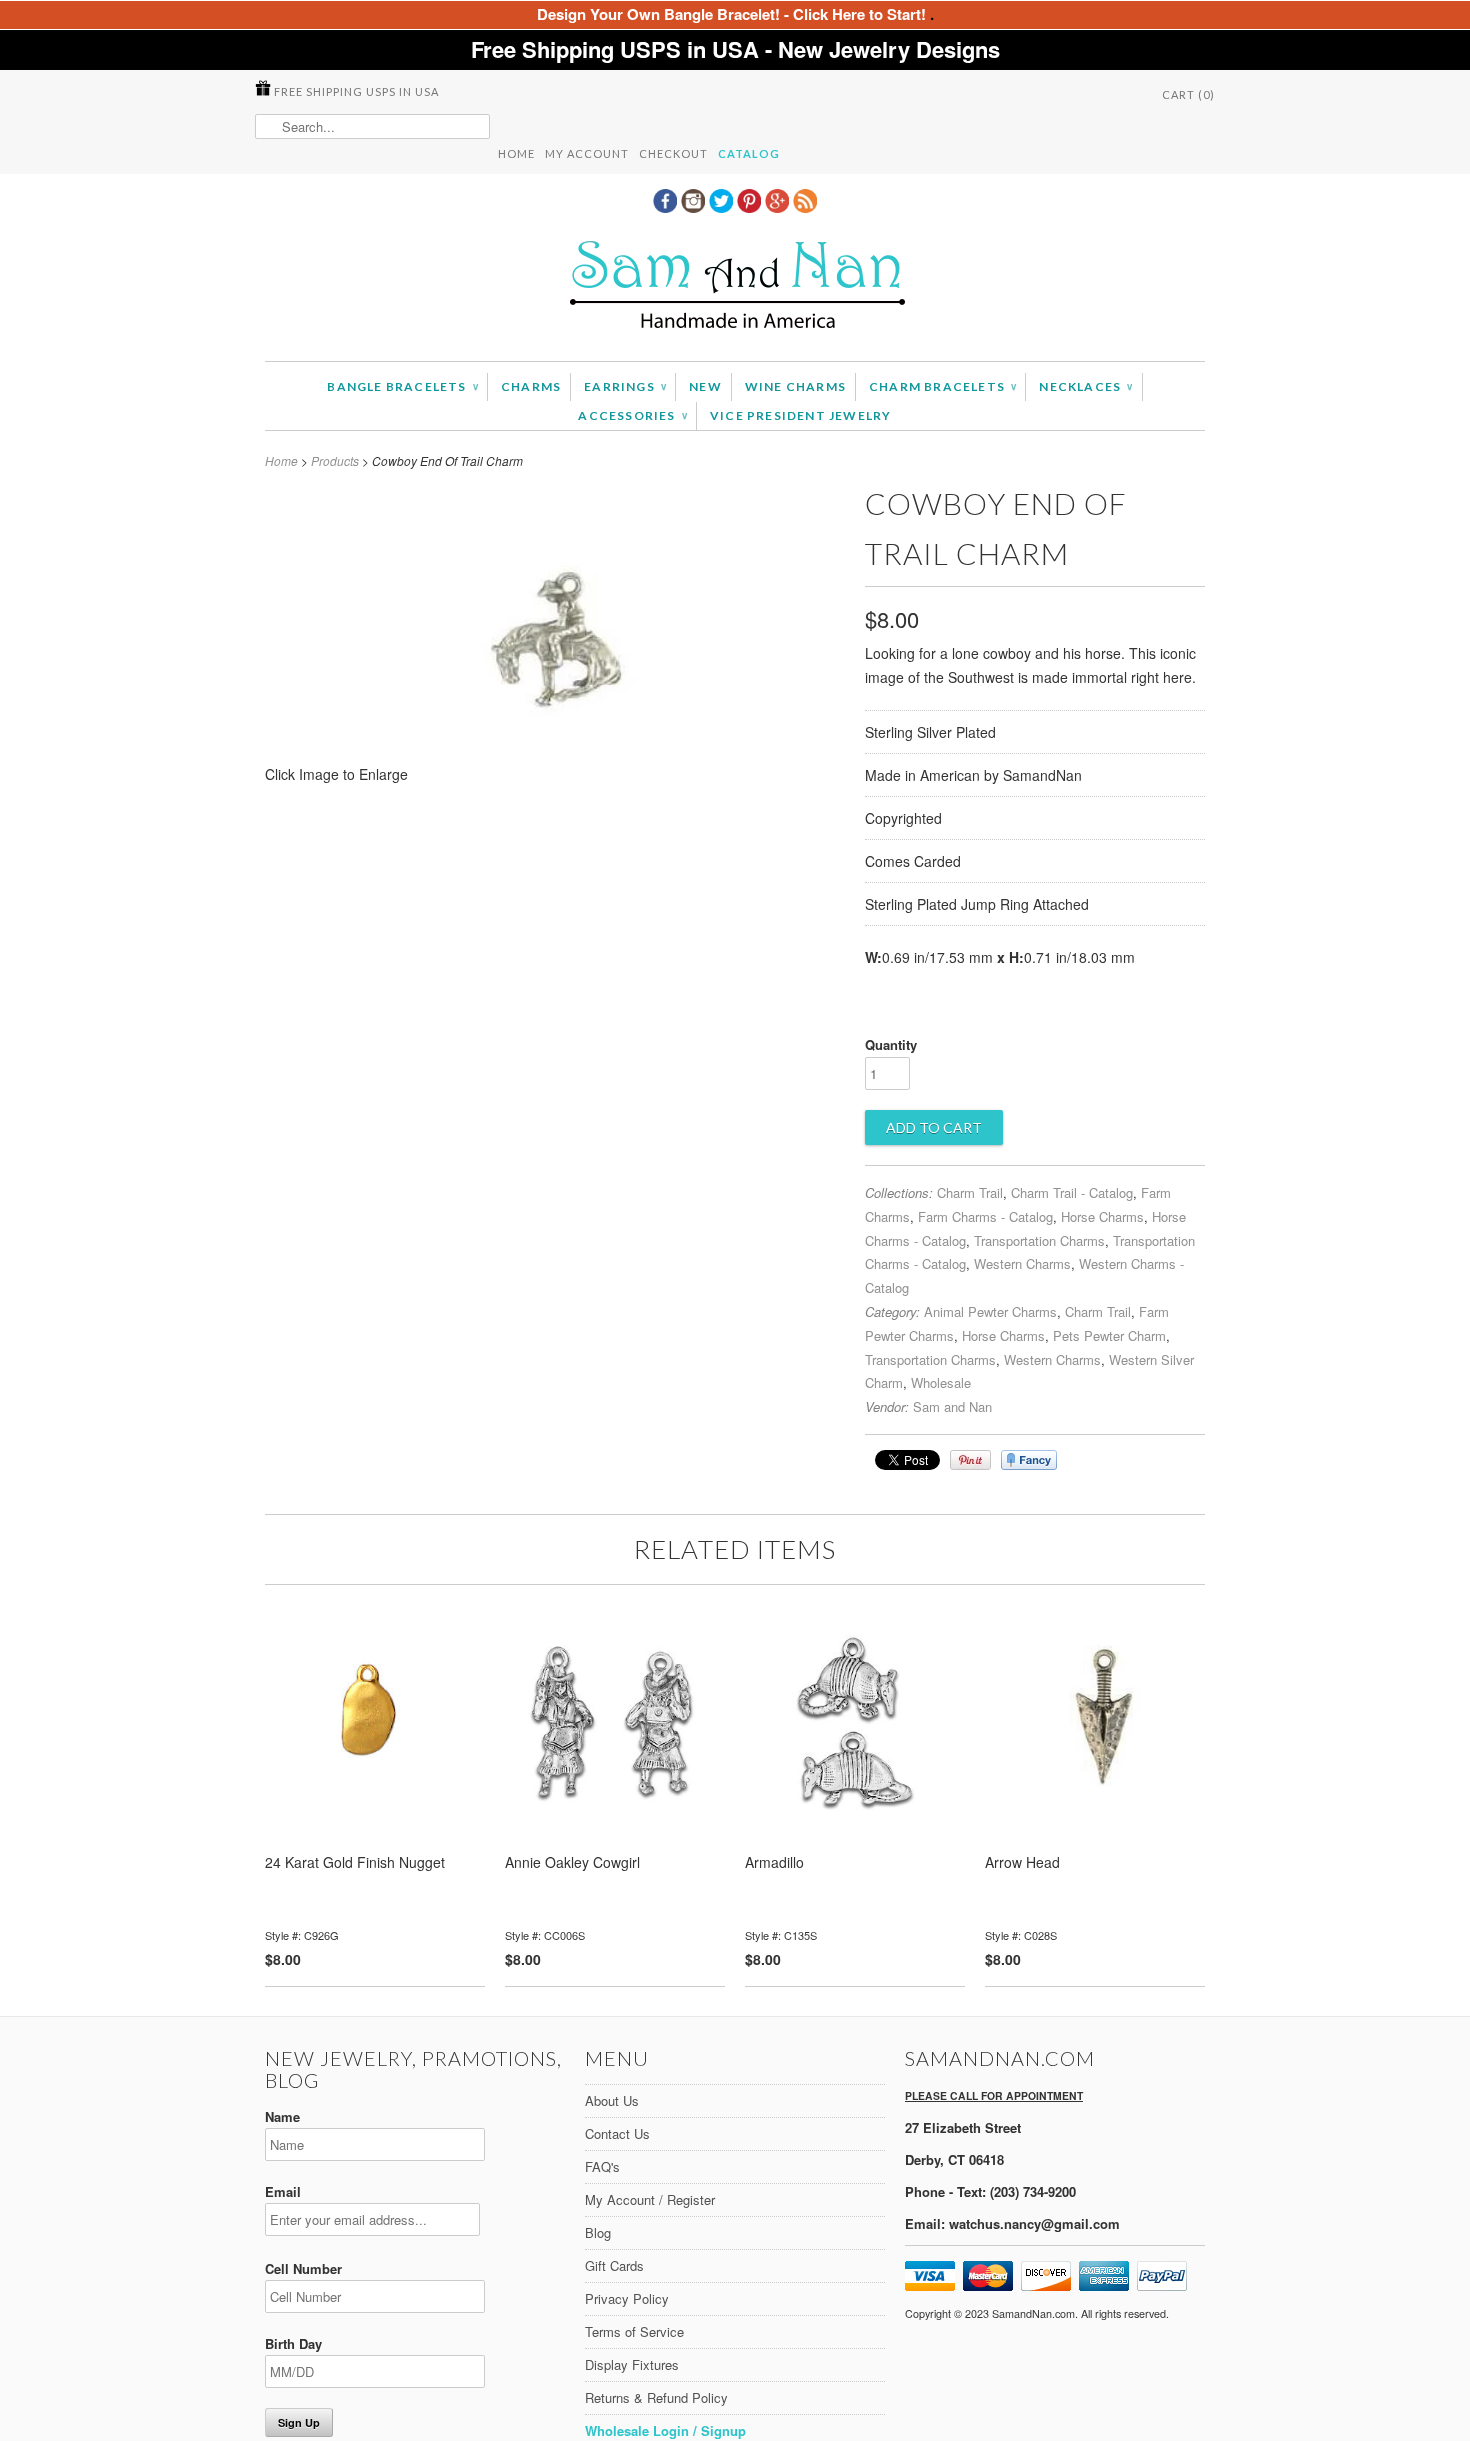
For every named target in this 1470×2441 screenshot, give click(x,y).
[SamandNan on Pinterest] (751, 207)
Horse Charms (1102, 1216)
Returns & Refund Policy (656, 2397)
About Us (612, 2100)
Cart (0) (1188, 94)
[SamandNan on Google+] (779, 207)
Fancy (1029, 1460)
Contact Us (617, 2133)
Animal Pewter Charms (990, 1311)
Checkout (673, 153)
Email (283, 2191)
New (705, 386)
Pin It (970, 1460)
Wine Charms (795, 386)
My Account (587, 153)
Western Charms (1022, 1263)
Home (516, 153)
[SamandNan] (735, 287)
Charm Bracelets (942, 386)
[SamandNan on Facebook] (667, 207)
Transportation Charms (1039, 1240)
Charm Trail (970, 1192)
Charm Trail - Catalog (1072, 1192)
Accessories (632, 415)
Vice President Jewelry (800, 415)
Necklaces (1085, 386)
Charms (531, 386)
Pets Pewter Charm (1109, 1335)
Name (282, 2116)
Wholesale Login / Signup (665, 2430)
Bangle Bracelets (402, 386)
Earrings (625, 386)
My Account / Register (650, 2199)
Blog (598, 2232)
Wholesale (941, 1382)
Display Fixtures (632, 2364)
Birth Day (293, 2343)
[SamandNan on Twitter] (723, 207)
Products (335, 460)
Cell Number (303, 2268)
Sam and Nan (952, 1406)
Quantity (891, 1044)
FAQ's (602, 2166)
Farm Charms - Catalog (985, 1216)
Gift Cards (614, 2265)
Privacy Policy (627, 2298)
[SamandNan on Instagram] (695, 207)
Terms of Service (634, 2331)
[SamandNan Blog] (805, 207)
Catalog (749, 153)
